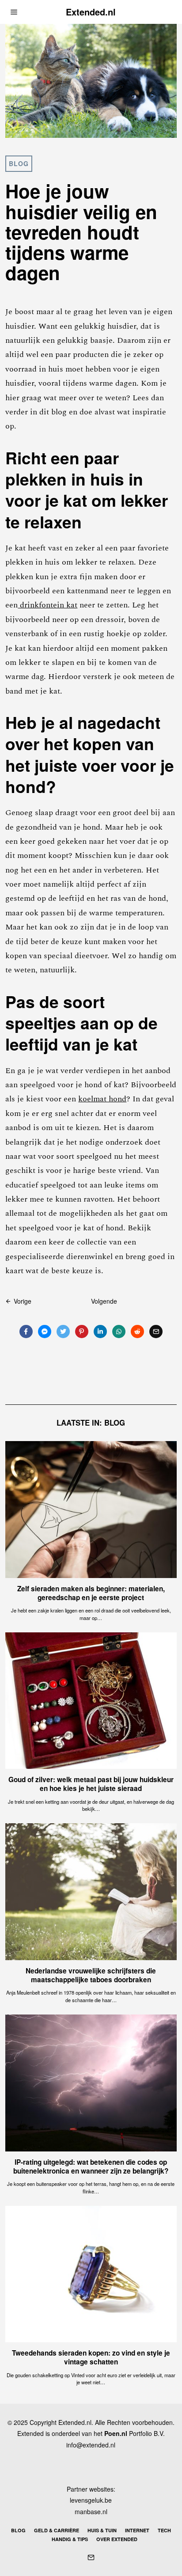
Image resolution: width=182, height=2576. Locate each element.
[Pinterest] (82, 1332)
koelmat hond (102, 1099)
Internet (137, 2530)
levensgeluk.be (91, 2500)
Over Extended (117, 2539)
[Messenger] (45, 1332)
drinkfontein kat (47, 605)
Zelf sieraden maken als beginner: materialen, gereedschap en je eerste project (91, 1593)
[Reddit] (137, 1332)
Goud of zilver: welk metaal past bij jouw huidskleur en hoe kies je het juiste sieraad (91, 1784)
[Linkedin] (100, 1332)
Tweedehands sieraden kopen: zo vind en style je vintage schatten (91, 2357)
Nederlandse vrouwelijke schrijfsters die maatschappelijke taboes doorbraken (91, 1975)
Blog (19, 163)
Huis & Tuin (102, 2530)
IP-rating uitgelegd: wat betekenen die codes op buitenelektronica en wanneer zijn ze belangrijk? (91, 2166)
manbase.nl (91, 2512)
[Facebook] (26, 1332)
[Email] (156, 1332)
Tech (164, 2530)
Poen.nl (116, 2433)
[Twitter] (63, 1332)
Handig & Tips (70, 2539)
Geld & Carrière (57, 2530)
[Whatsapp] (119, 1332)
